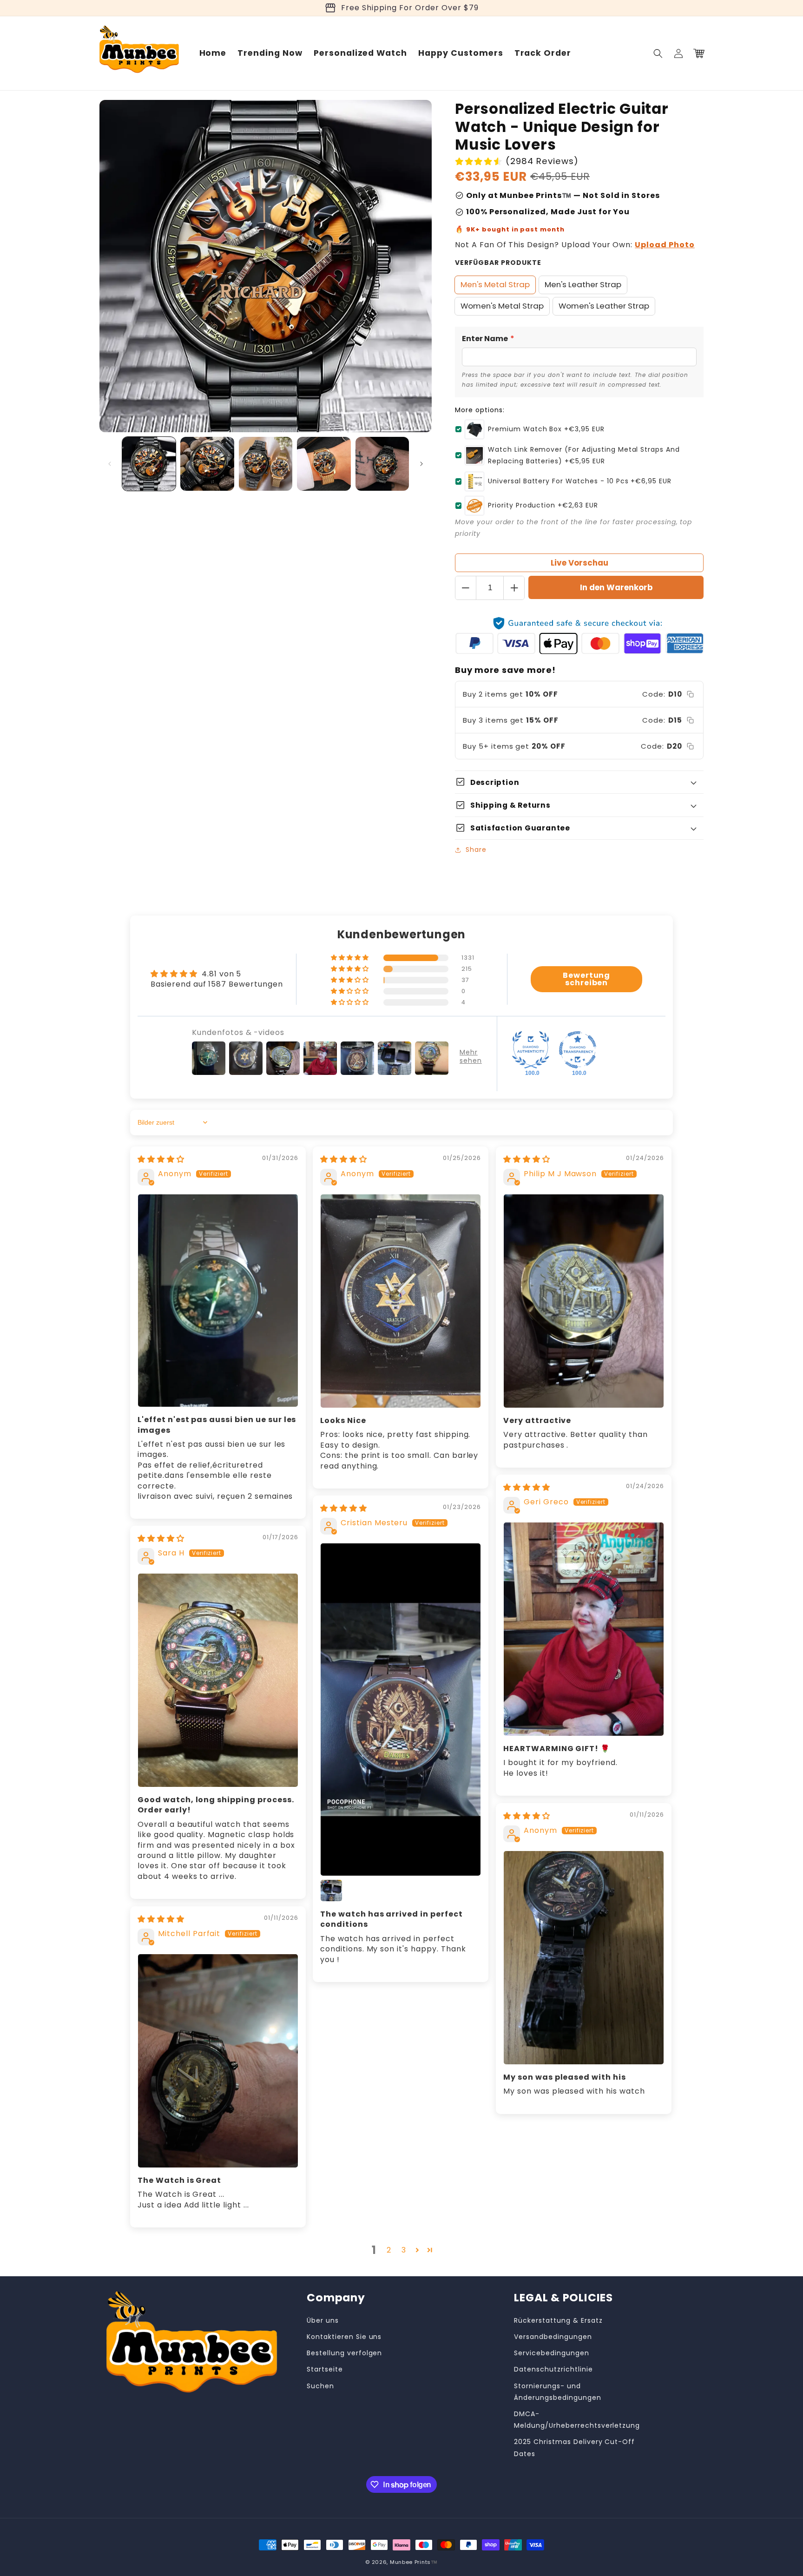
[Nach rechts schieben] (421, 464)
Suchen (320, 2386)
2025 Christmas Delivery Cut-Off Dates (574, 2448)
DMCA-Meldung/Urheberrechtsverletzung (577, 2420)
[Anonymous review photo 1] (218, 1301)
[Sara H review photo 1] (218, 1680)
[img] (161, 1159)
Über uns (323, 2320)
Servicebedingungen (551, 2353)
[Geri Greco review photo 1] (584, 1629)
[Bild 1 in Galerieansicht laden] (149, 464)
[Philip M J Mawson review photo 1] (584, 1301)
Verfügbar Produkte (498, 263)
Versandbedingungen (553, 2337)
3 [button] (404, 2250)
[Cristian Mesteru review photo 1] (401, 1710)
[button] (658, 53)
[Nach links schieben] (110, 464)
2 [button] (389, 2250)
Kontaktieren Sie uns (344, 2337)
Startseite (325, 2369)
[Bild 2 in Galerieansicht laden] (207, 464)
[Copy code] (690, 694)
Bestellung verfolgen (344, 2353)
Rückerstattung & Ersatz (558, 2320)
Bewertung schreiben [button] (587, 979)
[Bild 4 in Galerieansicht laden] (324, 464)
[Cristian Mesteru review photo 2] (331, 1891)
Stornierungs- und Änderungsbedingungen (557, 2392)
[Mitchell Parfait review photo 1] (218, 2061)
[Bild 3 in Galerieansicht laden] (266, 464)
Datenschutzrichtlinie (553, 2369)
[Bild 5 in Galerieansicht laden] (382, 464)
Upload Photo (665, 245)
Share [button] (476, 850)
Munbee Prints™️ (414, 2562)
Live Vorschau (579, 563)
